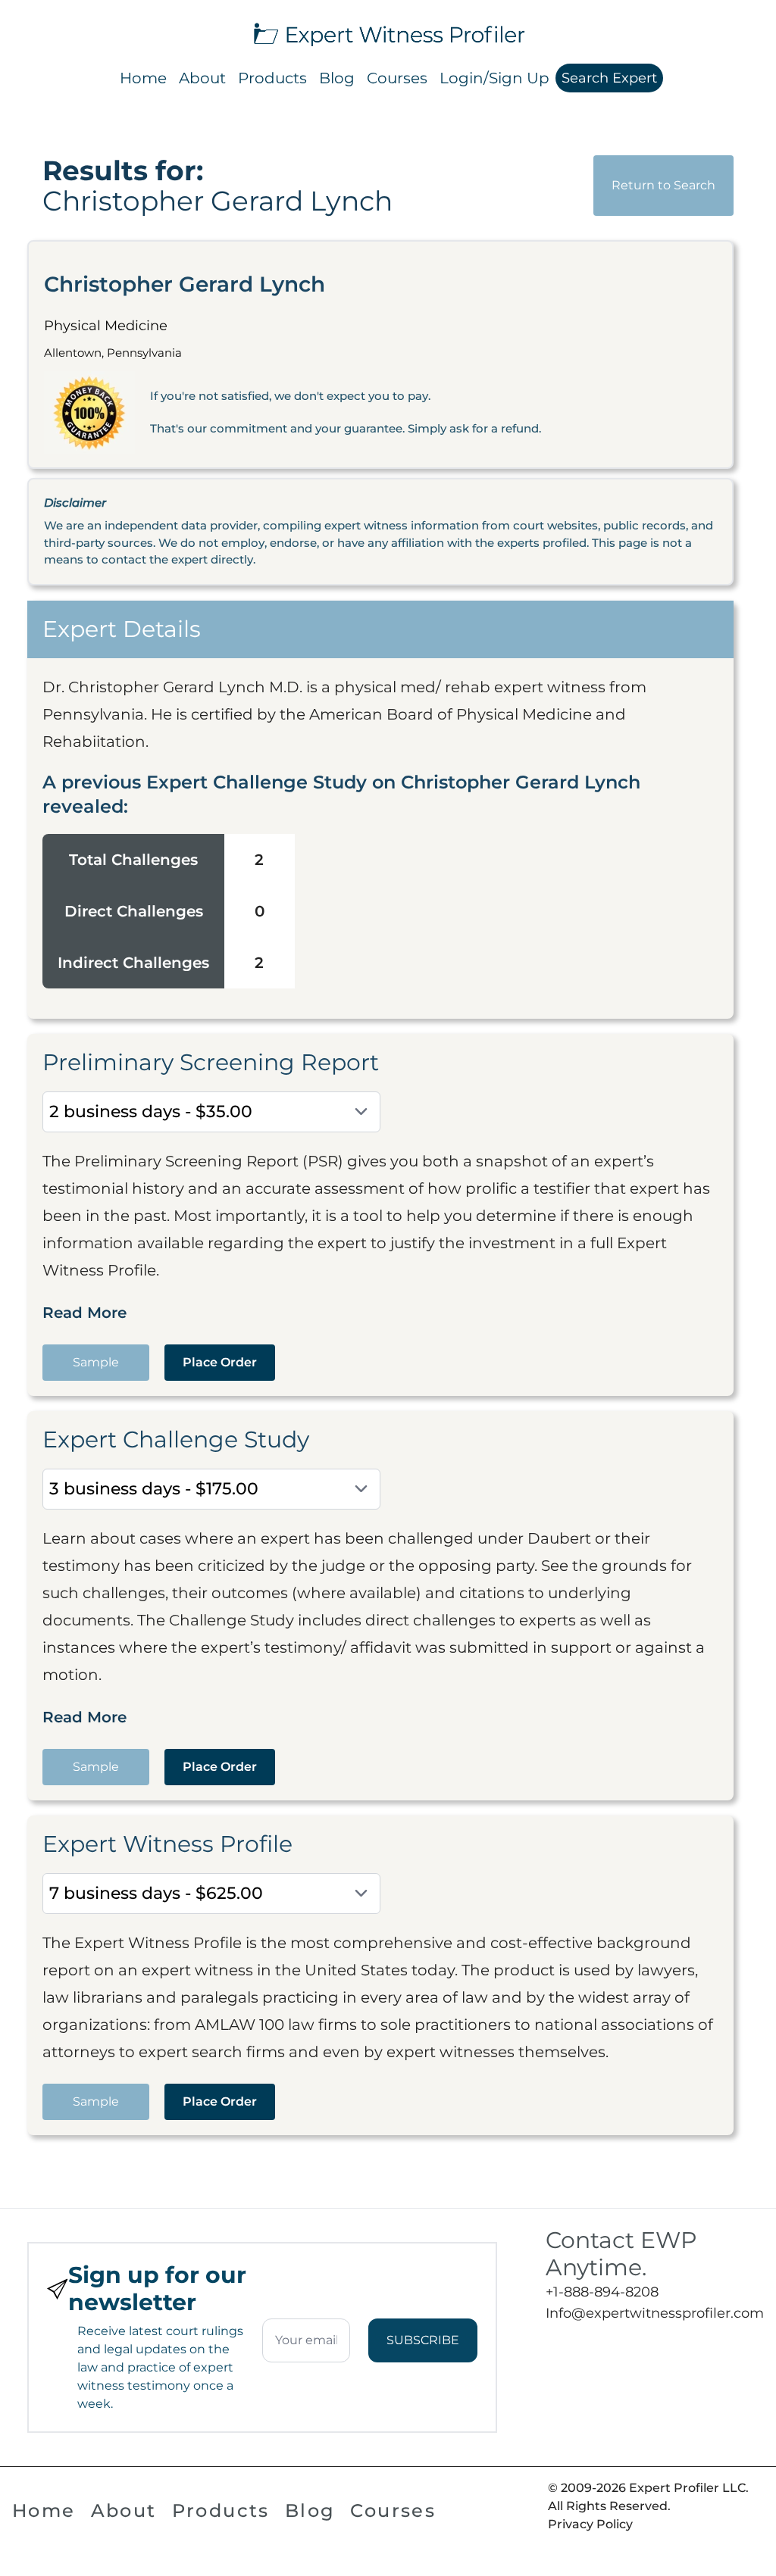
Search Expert (609, 78)
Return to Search (663, 185)
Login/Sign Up (494, 78)
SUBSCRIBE (423, 2340)
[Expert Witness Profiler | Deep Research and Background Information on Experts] (388, 32)
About (202, 78)
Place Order (220, 1362)
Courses (397, 78)
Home (143, 78)
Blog (337, 78)
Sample (96, 1362)
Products (272, 78)
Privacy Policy (590, 2524)
